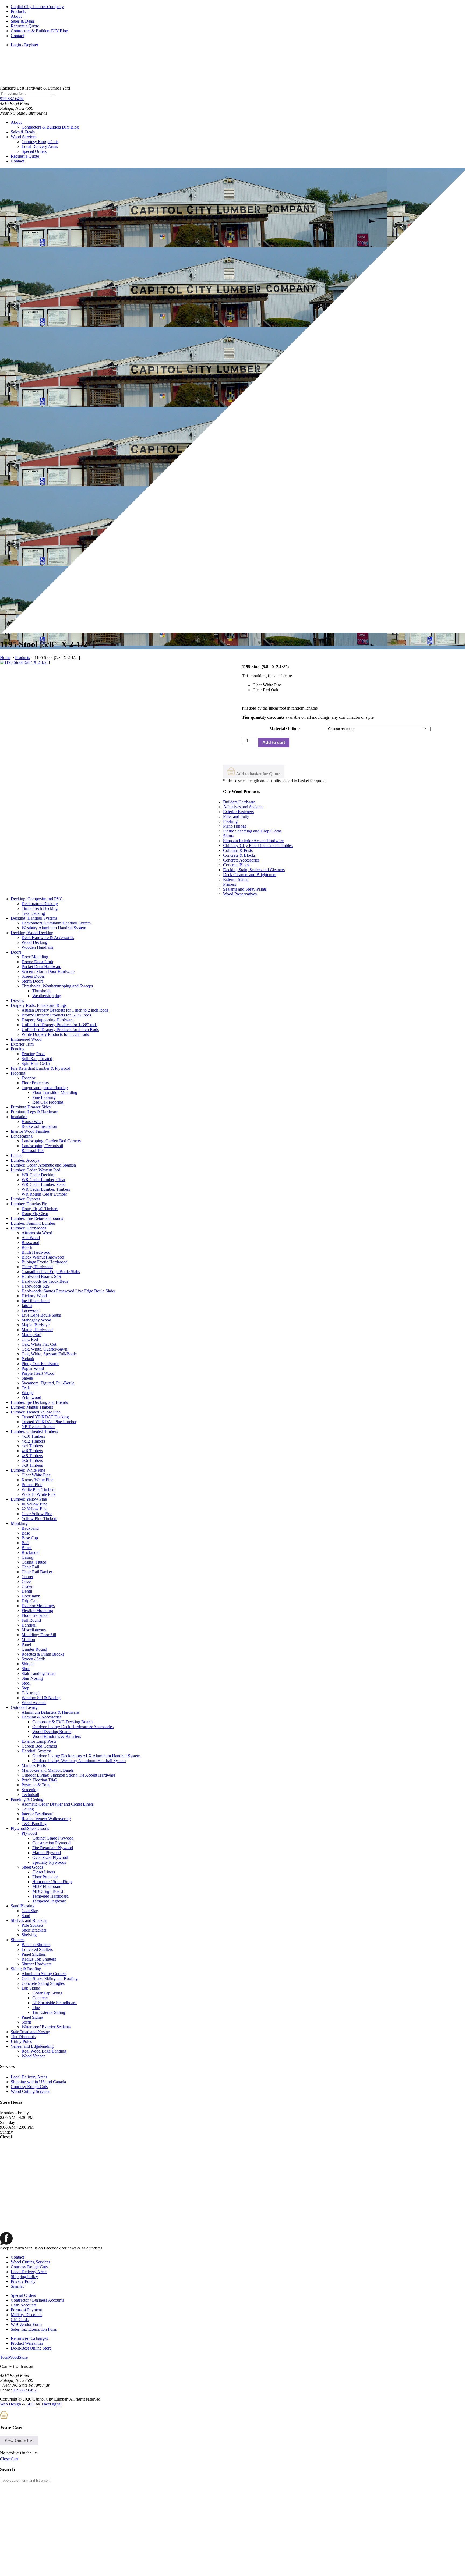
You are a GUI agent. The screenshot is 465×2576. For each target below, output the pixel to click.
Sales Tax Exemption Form (34, 2329)
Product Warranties (27, 2343)
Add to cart (274, 743)
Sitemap (18, 2286)
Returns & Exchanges (29, 2338)
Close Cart (9, 2459)
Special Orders (34, 151)
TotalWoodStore (14, 2357)
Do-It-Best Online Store (31, 2348)
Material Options (285, 729)
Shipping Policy (24, 2276)
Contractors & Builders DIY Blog (39, 31)
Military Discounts (27, 2315)
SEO (31, 2404)
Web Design (10, 2404)
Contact (17, 36)
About (16, 16)
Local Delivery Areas (40, 146)
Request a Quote (25, 26)
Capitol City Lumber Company (37, 7)
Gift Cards (20, 2320)
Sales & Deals (23, 21)
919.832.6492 (12, 99)
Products (18, 11)
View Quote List (19, 2440)
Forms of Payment (26, 2310)
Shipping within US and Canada (38, 2082)
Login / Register (24, 45)
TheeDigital (51, 2404)
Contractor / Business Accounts (37, 2300)
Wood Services (24, 137)
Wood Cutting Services (30, 2091)
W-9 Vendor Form (26, 2324)
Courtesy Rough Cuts (40, 142)
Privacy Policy (23, 2281)
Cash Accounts (24, 2305)
